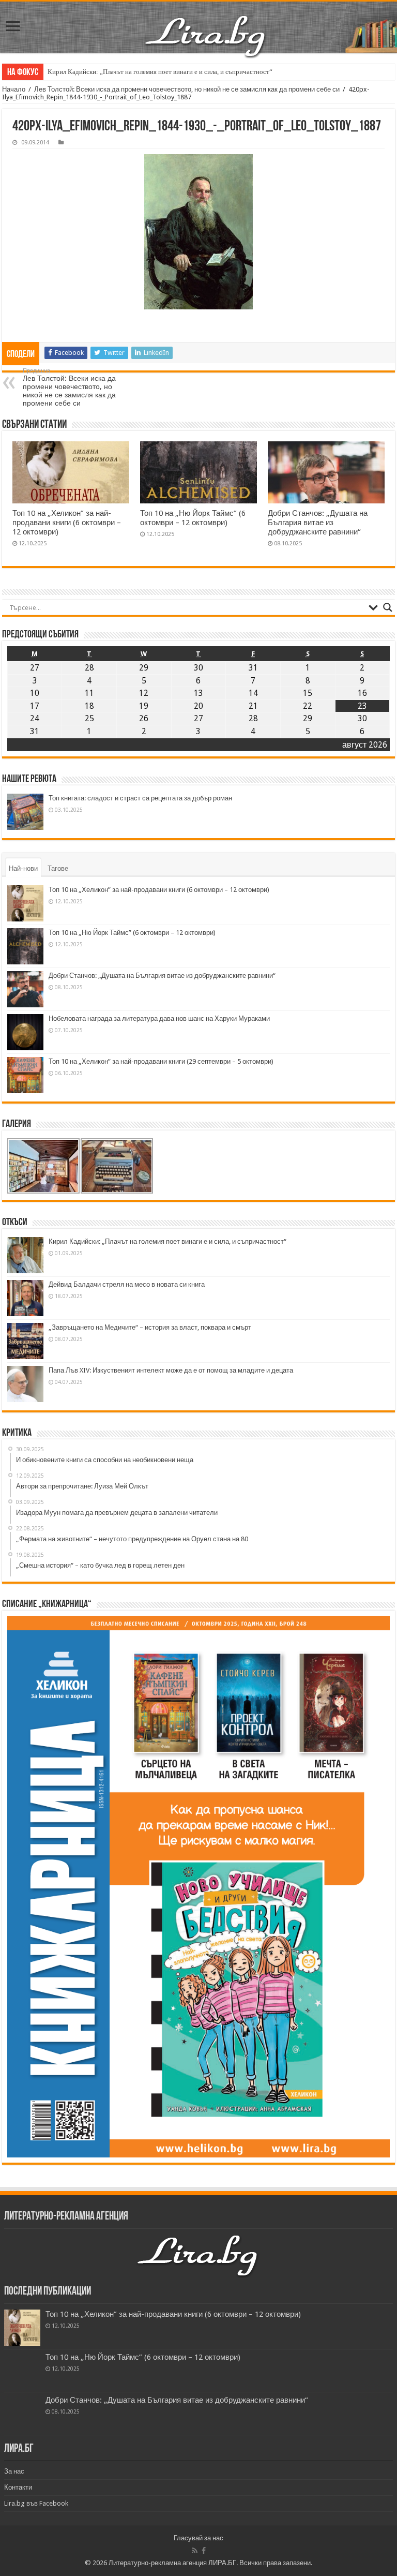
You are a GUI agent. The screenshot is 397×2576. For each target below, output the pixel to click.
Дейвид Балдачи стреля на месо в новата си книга (127, 1284)
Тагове (58, 868)
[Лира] (206, 35)
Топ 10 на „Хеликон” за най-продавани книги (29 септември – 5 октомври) (161, 1061)
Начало (14, 89)
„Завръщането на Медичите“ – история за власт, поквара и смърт (150, 1327)
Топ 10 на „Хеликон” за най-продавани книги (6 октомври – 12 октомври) (67, 523)
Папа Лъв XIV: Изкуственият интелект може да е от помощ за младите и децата (171, 1370)
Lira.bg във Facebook (36, 2503)
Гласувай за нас (198, 2538)
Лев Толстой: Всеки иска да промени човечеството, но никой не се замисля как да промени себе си (187, 89)
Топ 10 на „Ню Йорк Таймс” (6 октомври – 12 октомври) (193, 518)
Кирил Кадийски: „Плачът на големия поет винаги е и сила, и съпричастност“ (160, 72)
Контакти (18, 2487)
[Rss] (195, 2551)
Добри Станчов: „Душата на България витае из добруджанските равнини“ (318, 523)
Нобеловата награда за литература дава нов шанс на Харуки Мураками (159, 1018)
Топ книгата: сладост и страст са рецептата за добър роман (140, 798)
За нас (14, 2471)
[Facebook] (204, 2551)
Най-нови (23, 868)
